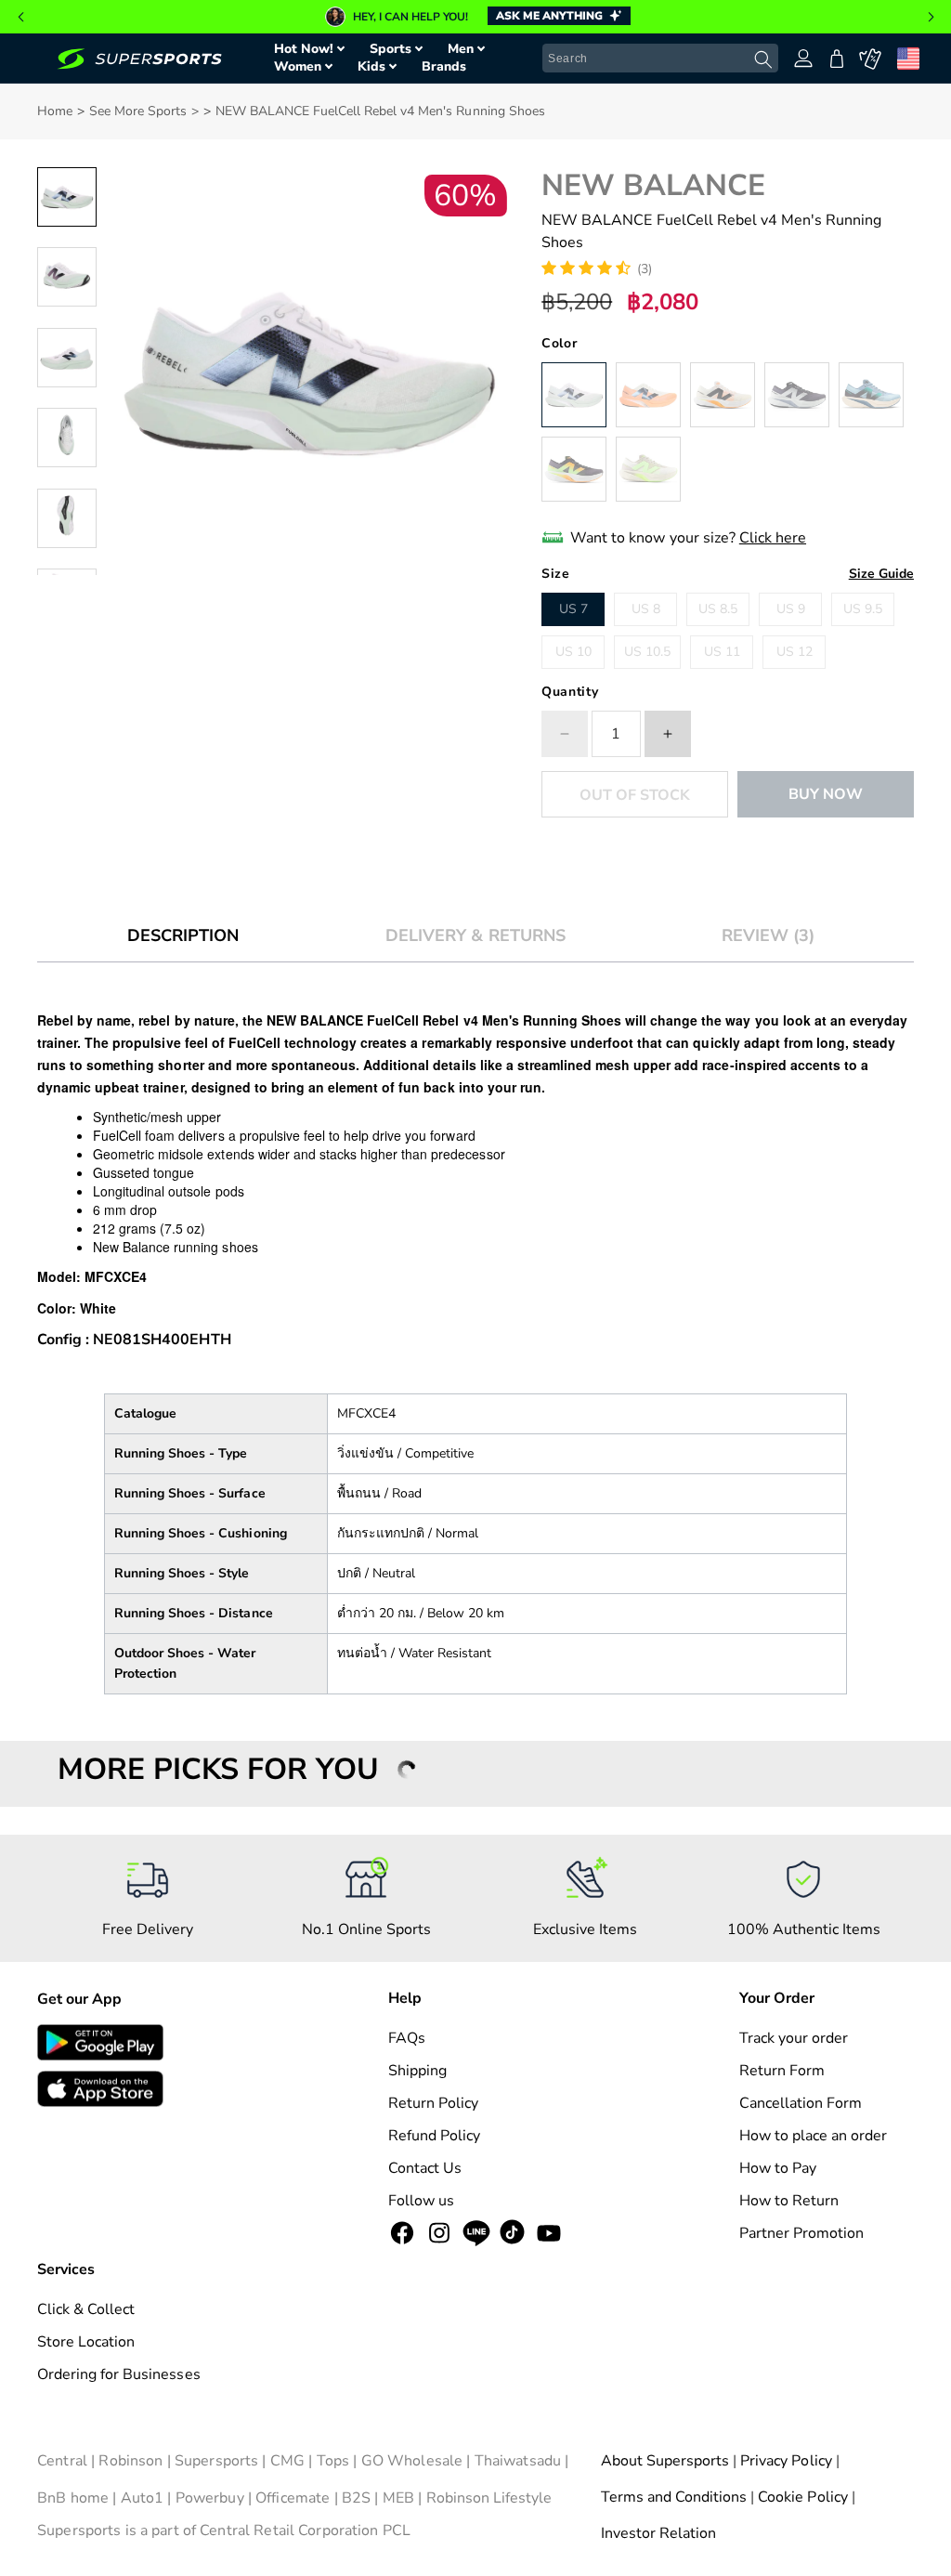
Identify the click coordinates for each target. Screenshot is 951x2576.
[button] (20, 17)
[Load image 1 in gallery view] (67, 197)
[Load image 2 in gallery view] (67, 277)
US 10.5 (647, 652)
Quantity (570, 692)
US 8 (646, 609)
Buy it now (825, 794)
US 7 (573, 609)
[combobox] (660, 59)
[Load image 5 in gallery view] (67, 518)
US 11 (722, 652)
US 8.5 (718, 609)
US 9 (791, 609)
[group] (475, 17)
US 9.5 (863, 609)
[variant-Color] (574, 395)
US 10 (573, 652)
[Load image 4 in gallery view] (67, 438)
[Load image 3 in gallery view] (67, 358)
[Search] (763, 59)
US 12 (795, 652)
